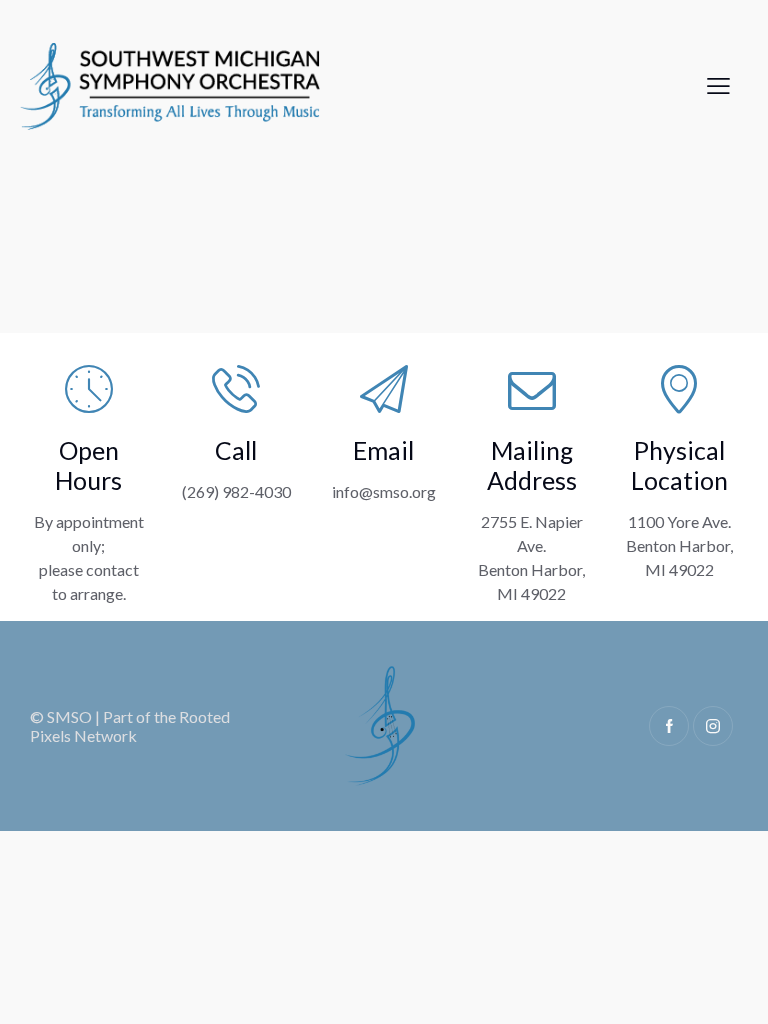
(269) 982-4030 (236, 491)
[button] (718, 84)
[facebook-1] (669, 726)
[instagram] (713, 726)
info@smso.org (384, 491)
